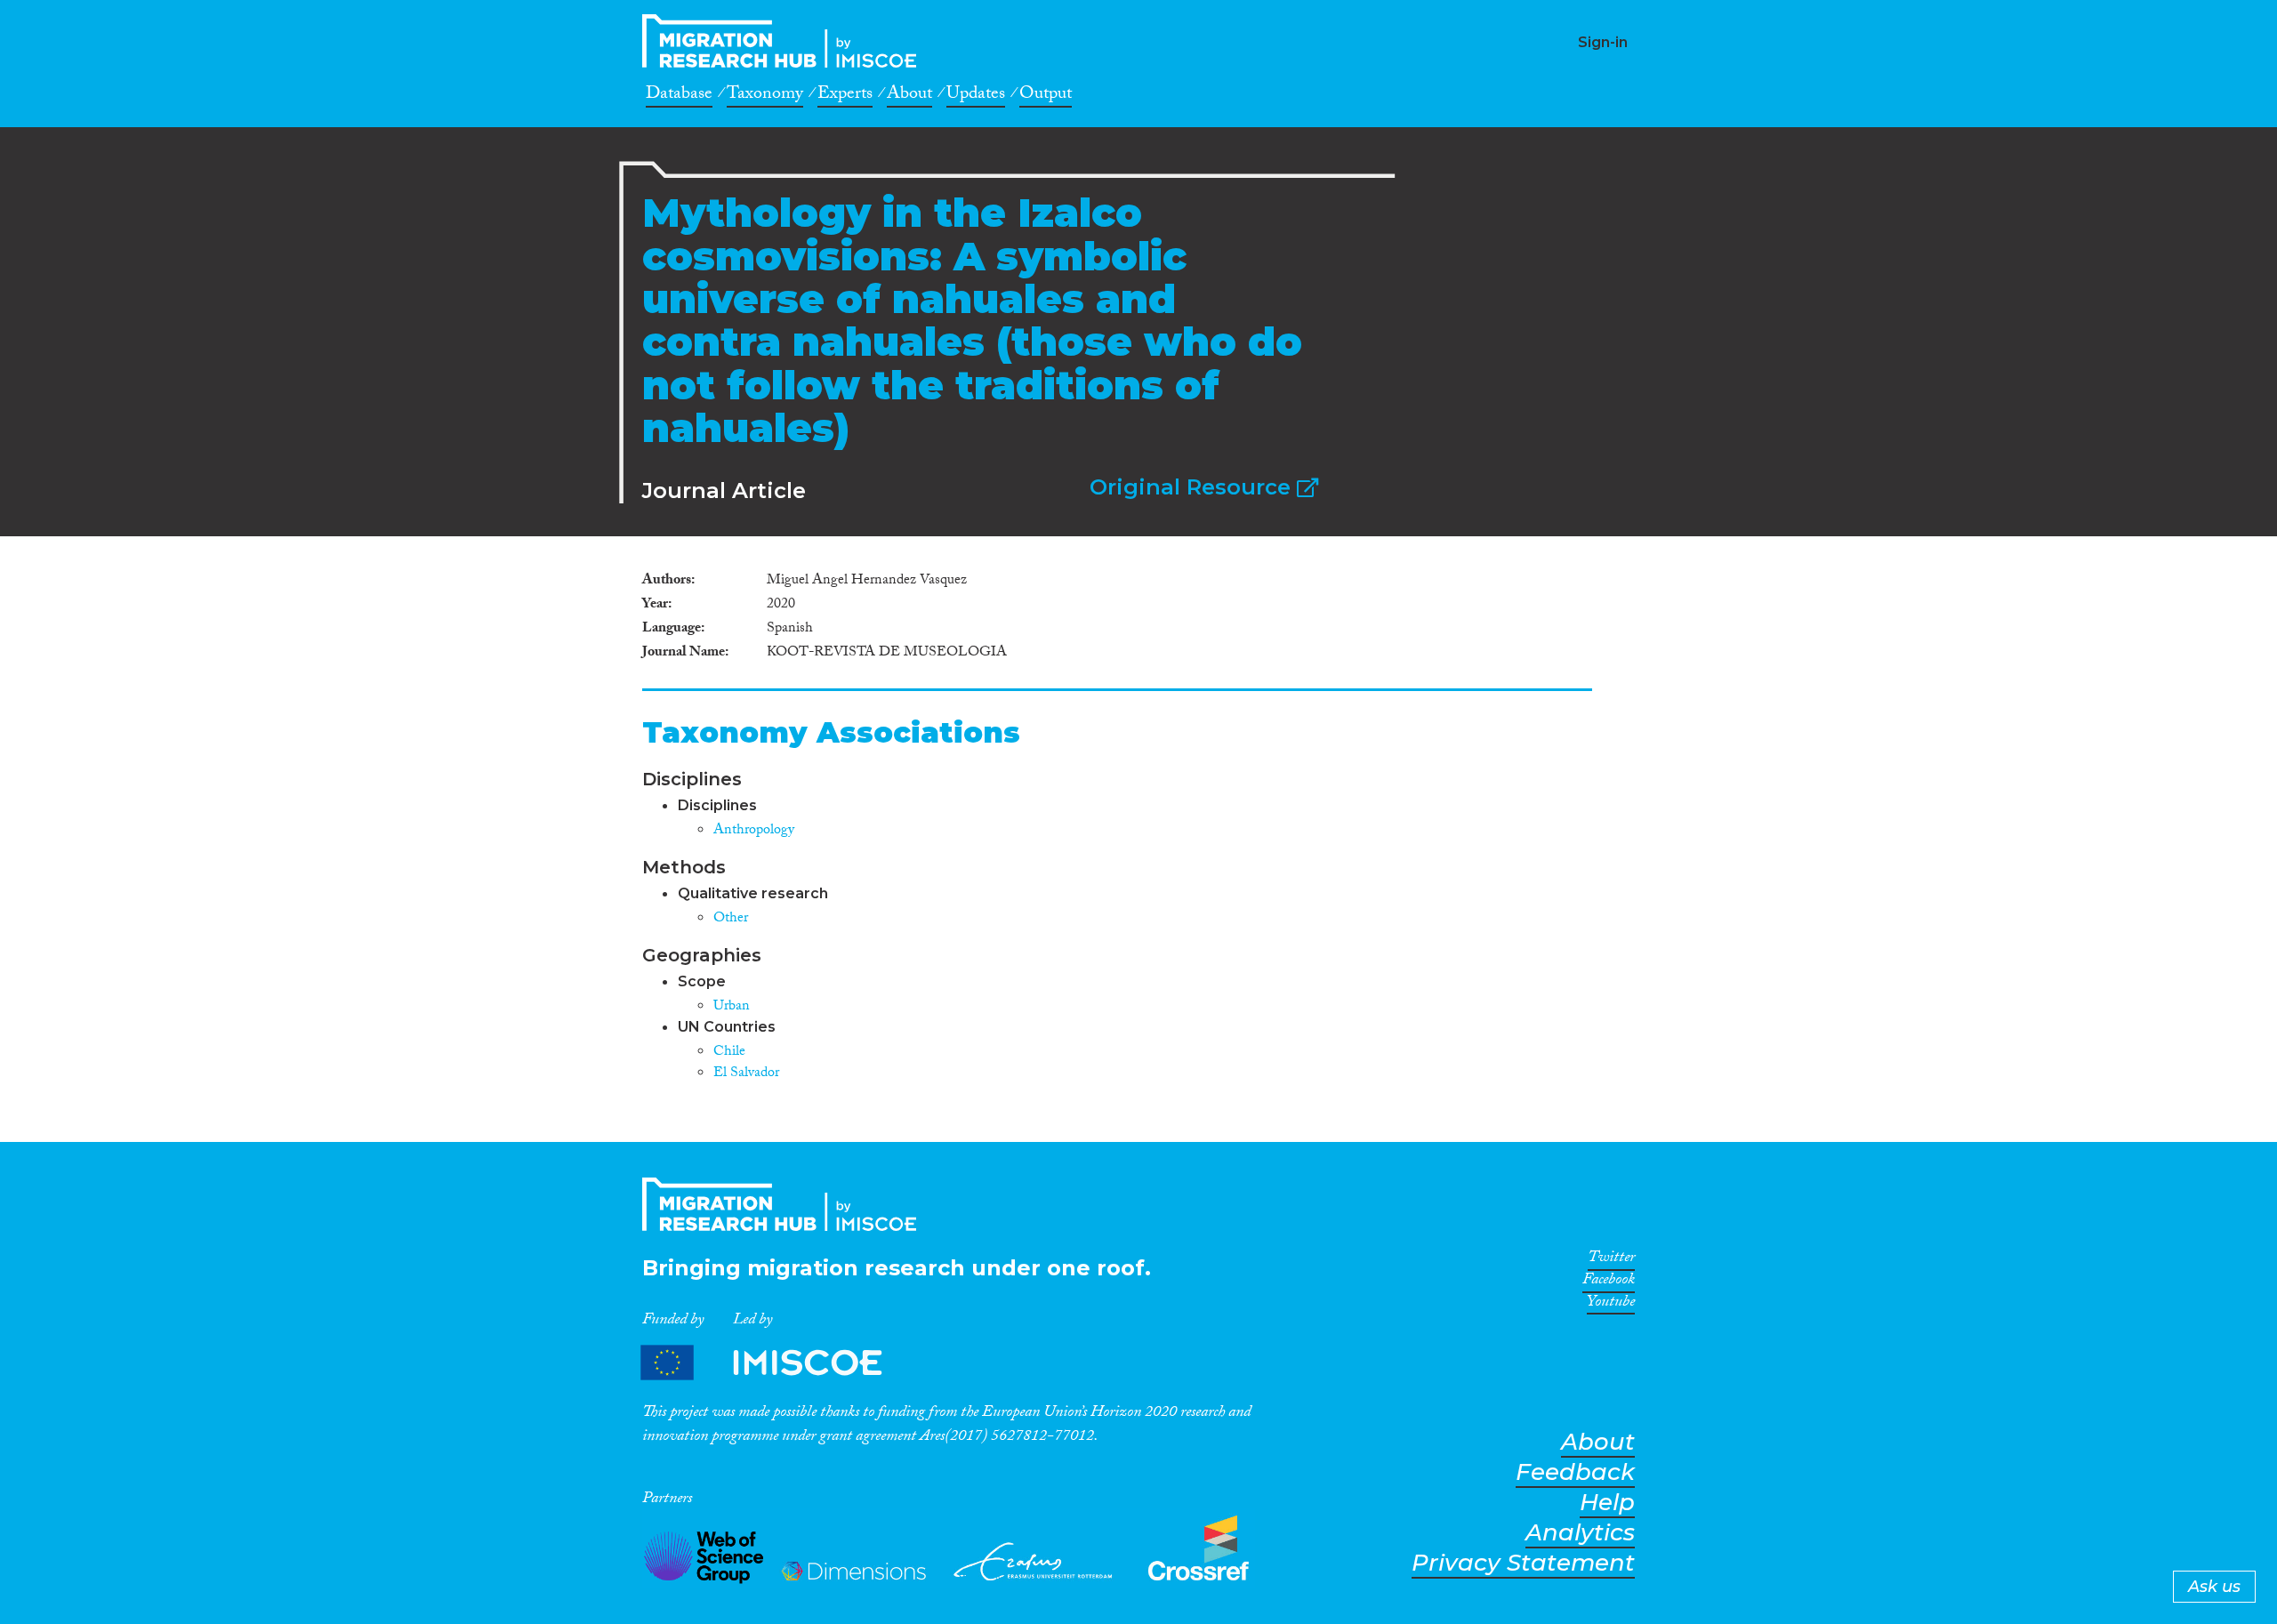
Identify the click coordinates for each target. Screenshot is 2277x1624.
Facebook (1609, 1282)
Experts (845, 96)
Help (1607, 1503)
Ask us (2214, 1587)
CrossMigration (784, 41)
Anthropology (754, 831)
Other (731, 919)
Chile (729, 1053)
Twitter (1611, 1260)
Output (1046, 96)
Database (679, 96)
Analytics (1580, 1533)
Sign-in (1603, 42)
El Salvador (746, 1074)
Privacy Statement (1523, 1563)
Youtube (1611, 1305)
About (909, 96)
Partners (776, 1362)
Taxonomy (765, 96)
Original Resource (1193, 487)
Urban (732, 1007)
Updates (976, 96)
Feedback (1575, 1472)
